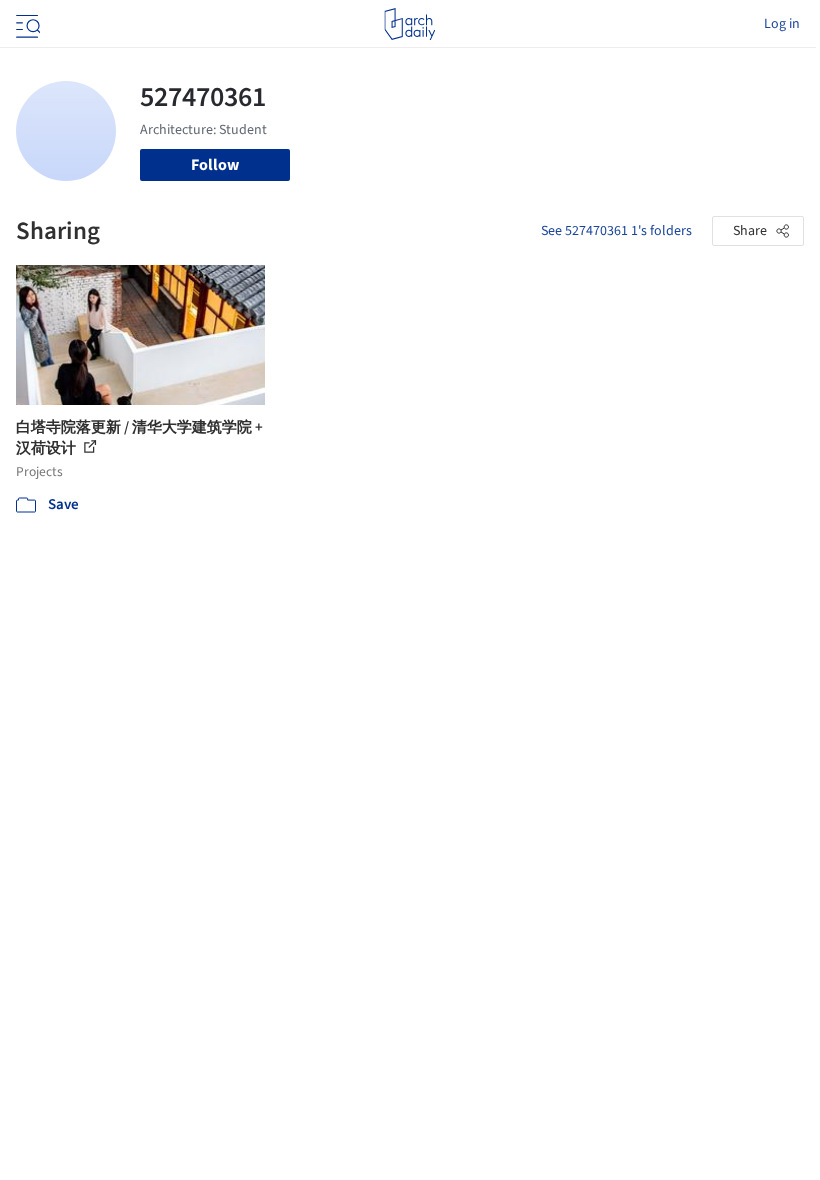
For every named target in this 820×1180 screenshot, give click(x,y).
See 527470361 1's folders (616, 231)
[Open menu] (26, 24)
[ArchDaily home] (409, 24)
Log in (782, 24)
